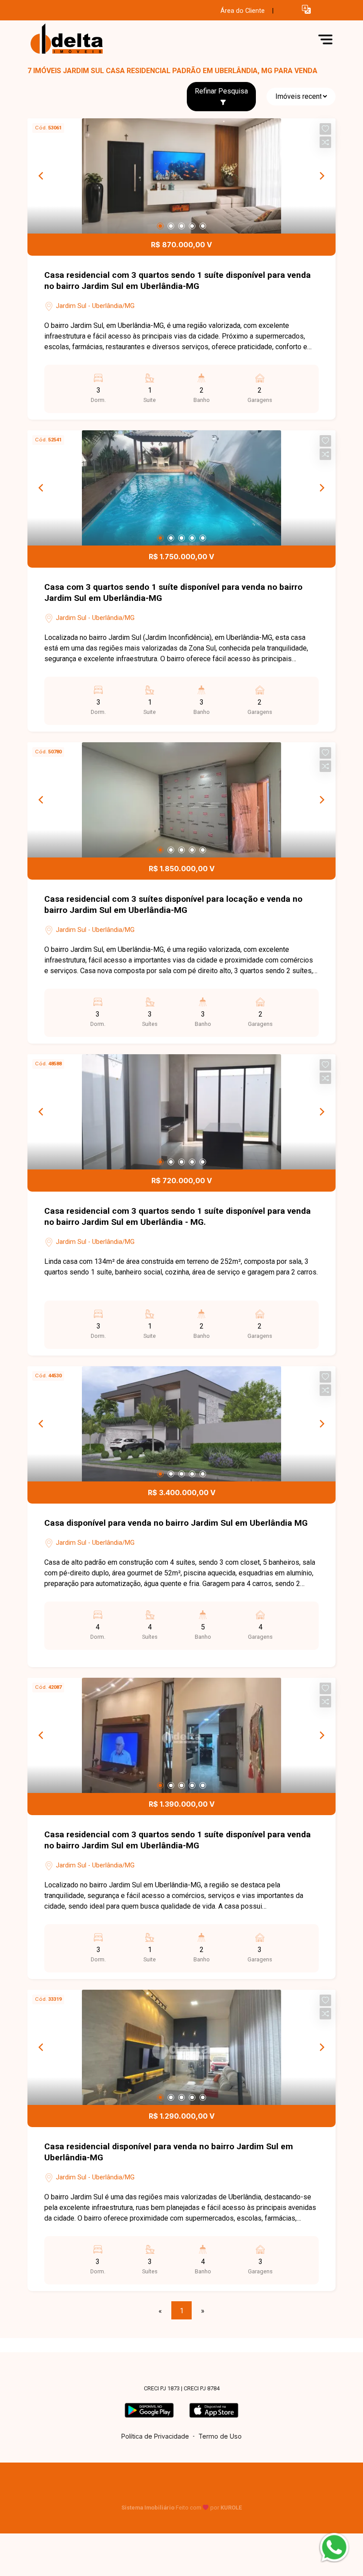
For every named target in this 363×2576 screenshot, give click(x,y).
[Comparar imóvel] (325, 142)
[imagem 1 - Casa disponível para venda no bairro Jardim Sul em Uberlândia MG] (181, 1424)
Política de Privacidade (155, 2436)
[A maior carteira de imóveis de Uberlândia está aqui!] (94, 39)
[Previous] (42, 176)
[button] (306, 9)
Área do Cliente (243, 11)
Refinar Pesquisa (221, 91)
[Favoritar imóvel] (325, 129)
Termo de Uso (220, 2436)
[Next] (321, 176)
